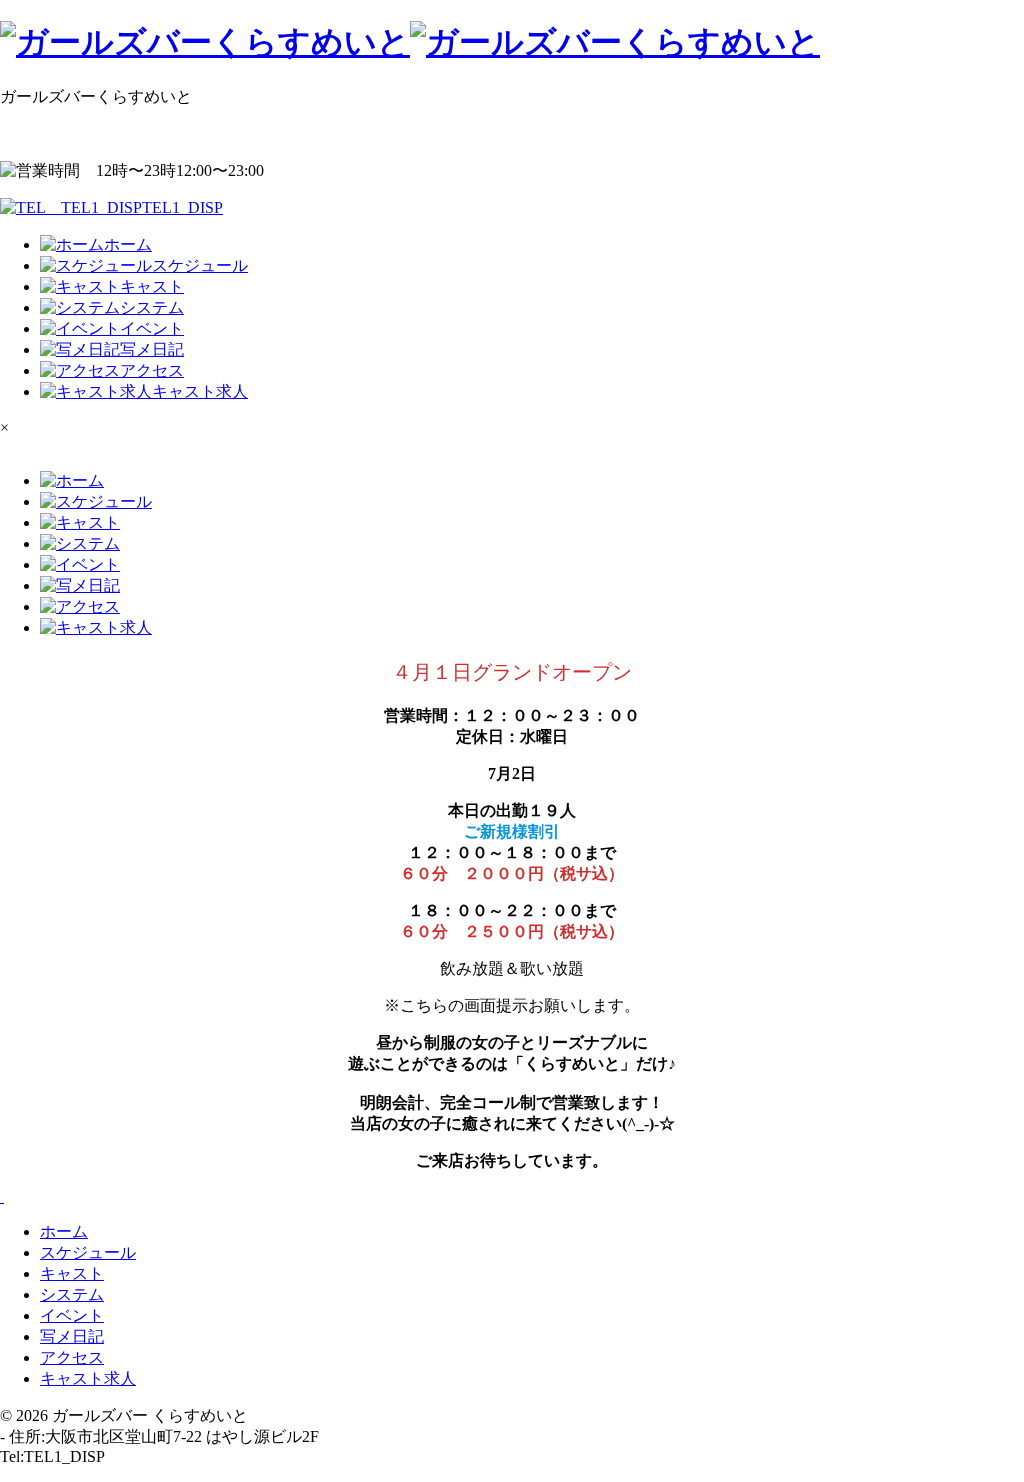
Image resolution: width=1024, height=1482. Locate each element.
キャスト (72, 1273)
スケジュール (88, 1252)
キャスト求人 (88, 1378)
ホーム (64, 1231)
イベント (72, 1315)
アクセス (72, 1357)
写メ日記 (72, 1336)
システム (72, 1294)
